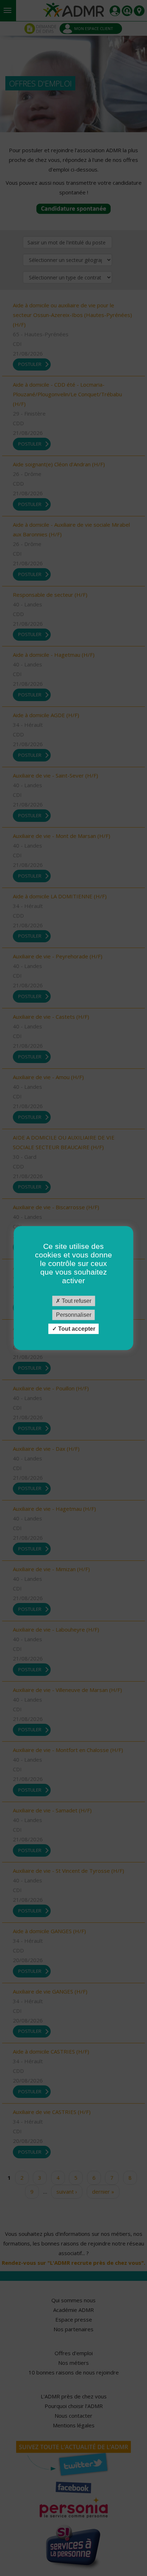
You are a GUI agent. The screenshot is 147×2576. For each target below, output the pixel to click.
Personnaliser (74, 1315)
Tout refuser (76, 1301)
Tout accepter (76, 1329)
